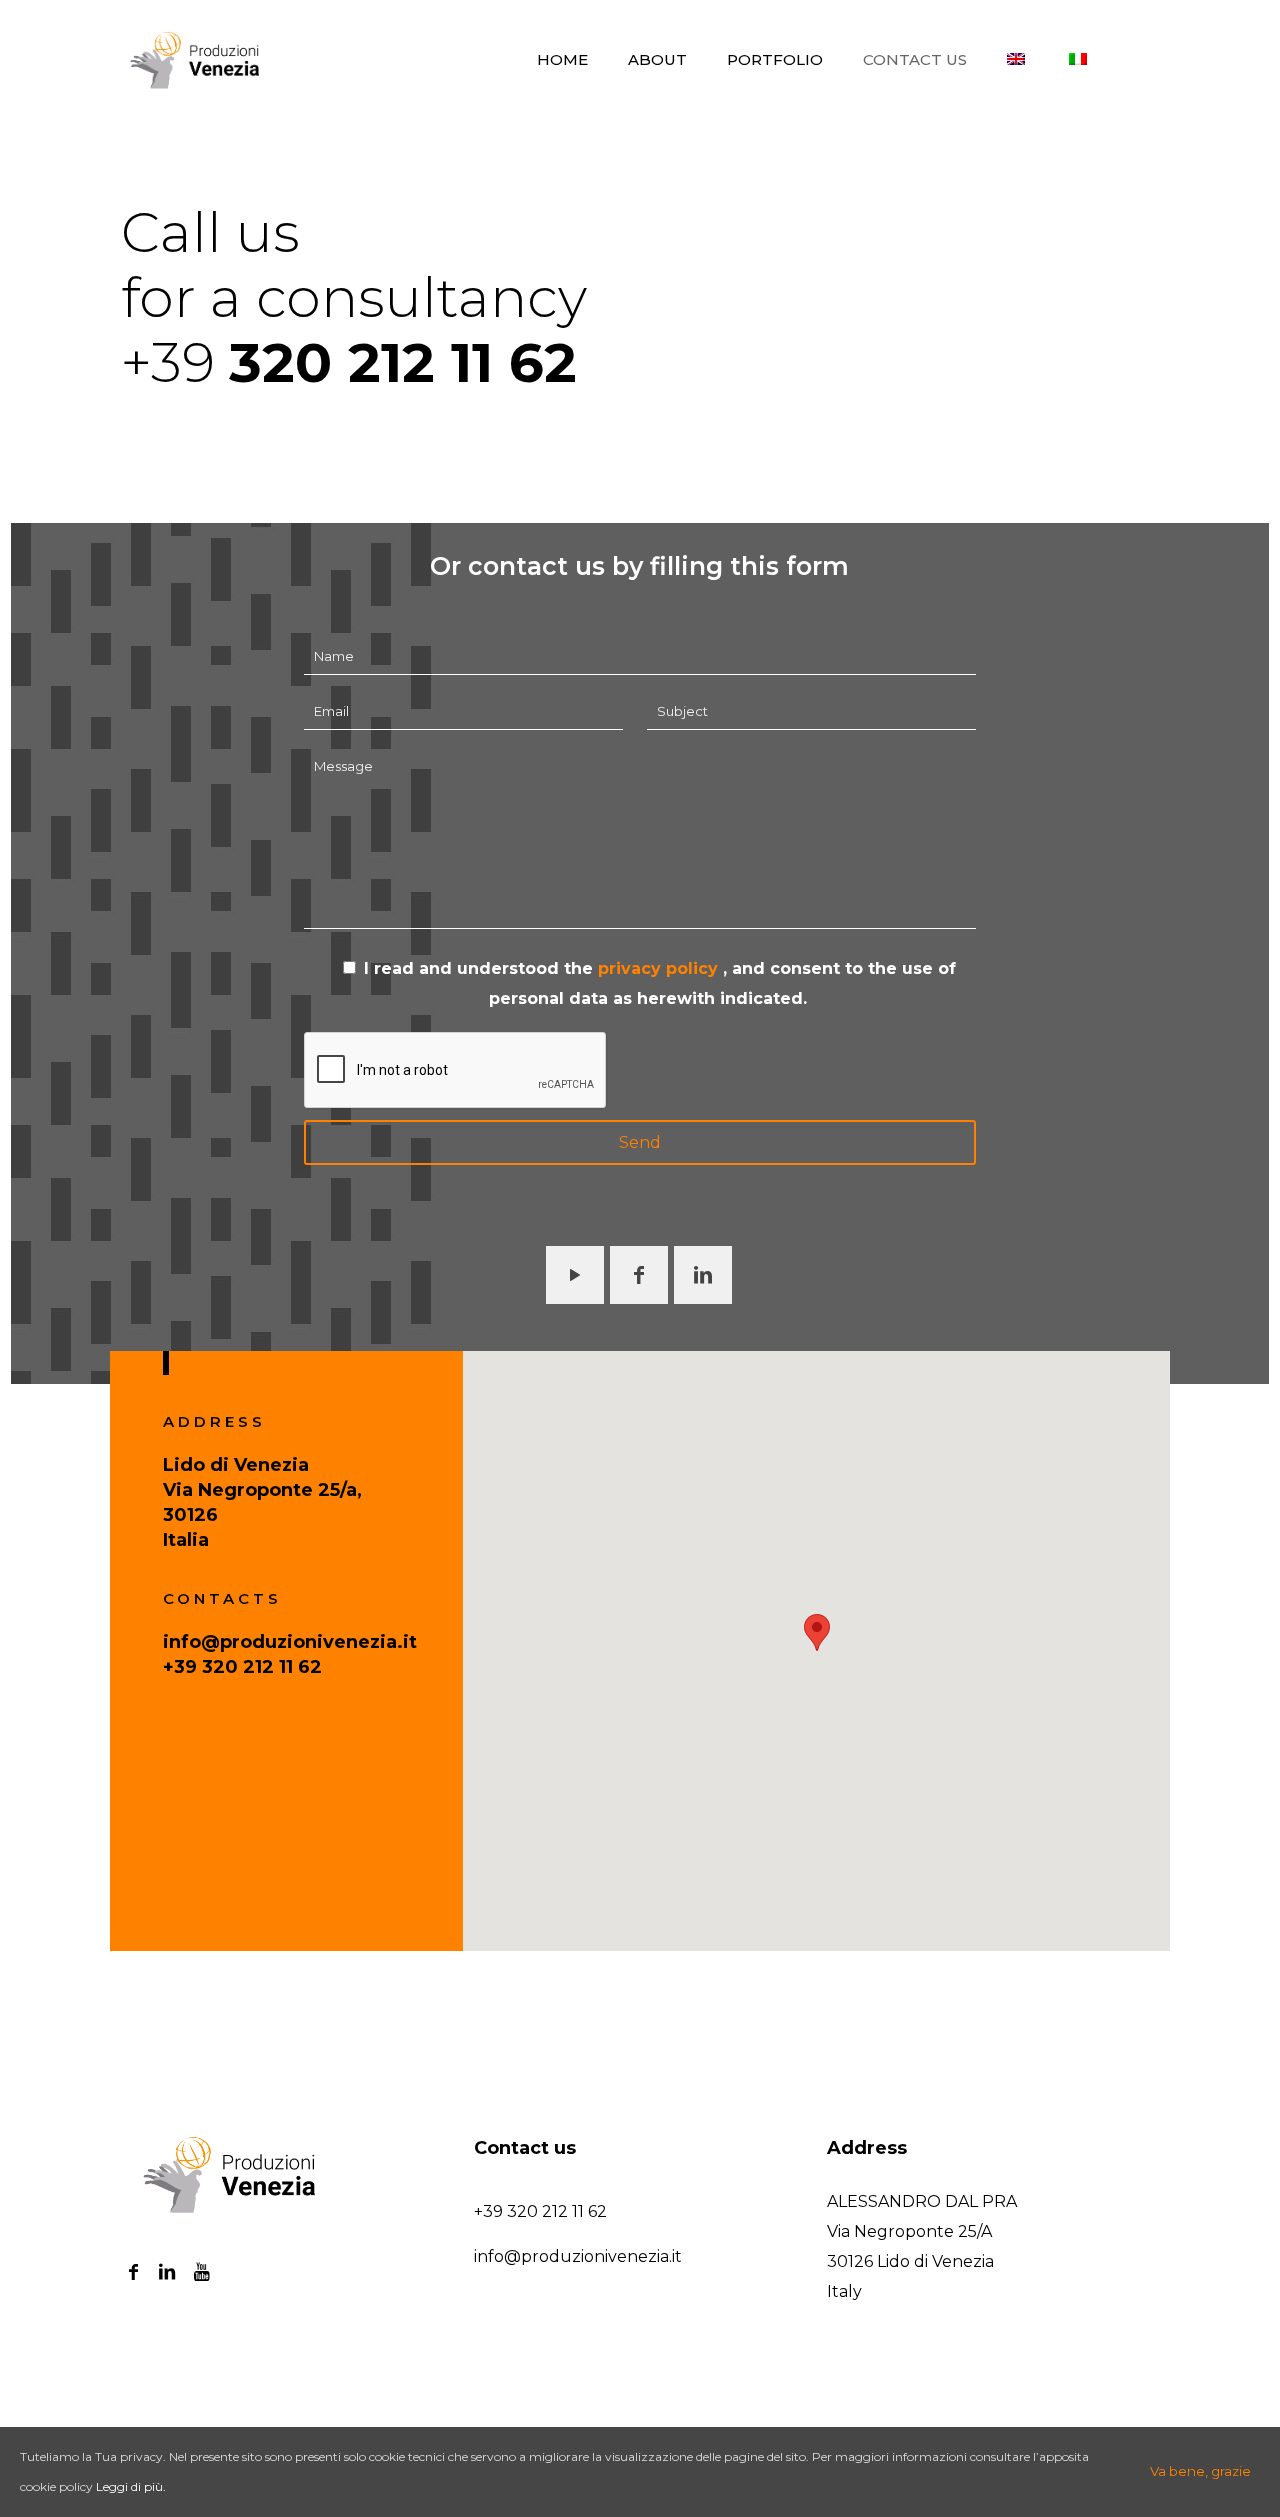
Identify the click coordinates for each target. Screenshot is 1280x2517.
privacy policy (660, 968)
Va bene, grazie (1200, 2471)
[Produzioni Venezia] (196, 60)
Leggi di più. (131, 2486)
